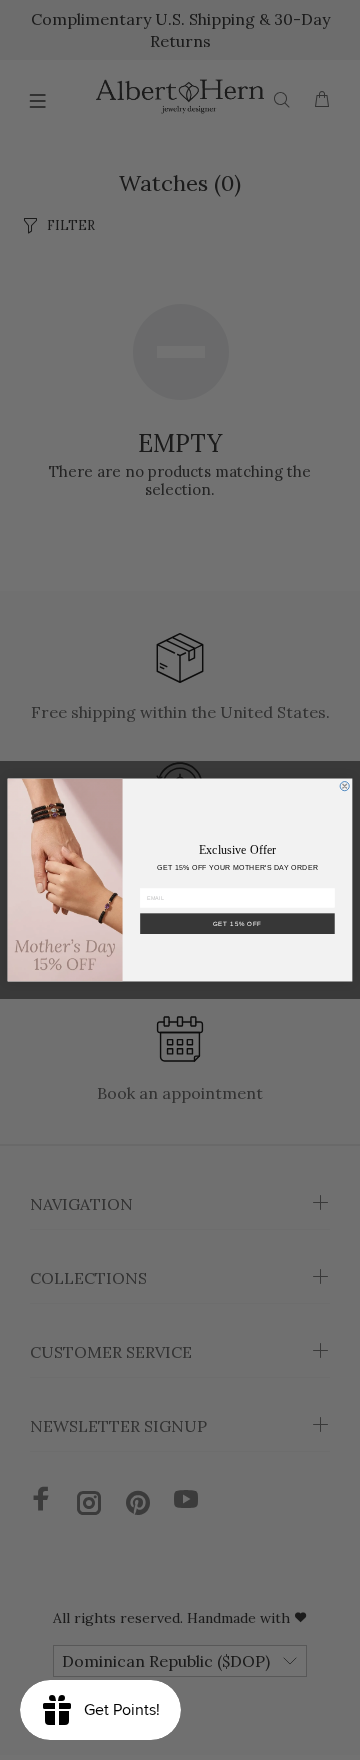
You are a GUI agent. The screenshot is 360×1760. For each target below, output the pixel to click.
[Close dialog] (344, 786)
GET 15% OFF (237, 923)
